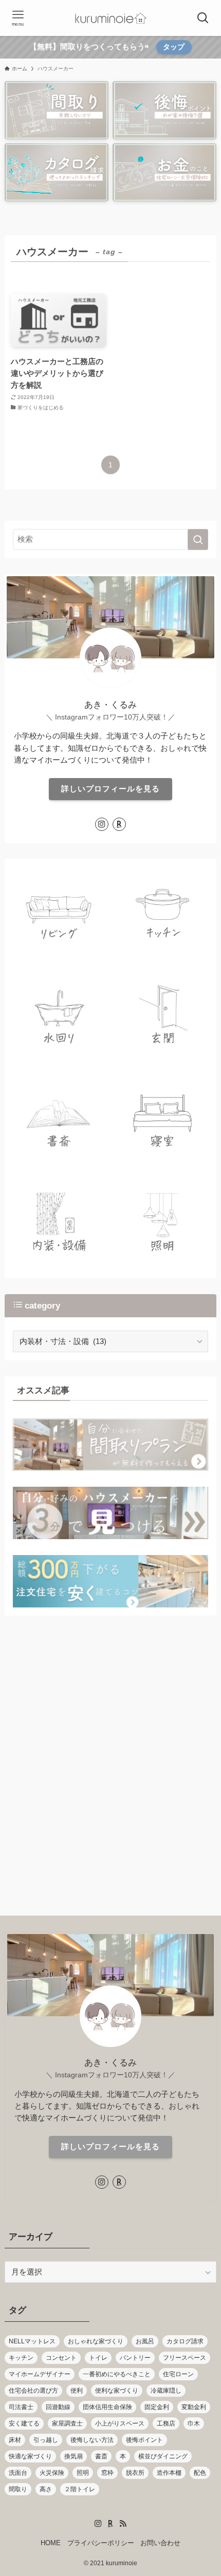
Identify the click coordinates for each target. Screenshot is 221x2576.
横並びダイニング (163, 2456)
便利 (77, 2391)
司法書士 (21, 2407)
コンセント (61, 2358)
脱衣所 (135, 2473)
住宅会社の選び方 (33, 2391)
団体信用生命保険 (107, 2407)
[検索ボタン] (203, 18)
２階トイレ (80, 2489)
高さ (46, 2489)
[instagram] (102, 824)
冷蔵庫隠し (166, 2391)
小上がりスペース (120, 2423)
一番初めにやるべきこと (117, 2374)
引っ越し (46, 2440)
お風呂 (145, 2341)
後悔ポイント (144, 2440)
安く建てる (24, 2423)
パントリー (135, 2358)
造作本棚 (169, 2473)
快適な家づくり (30, 2456)
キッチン (21, 2358)
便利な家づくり (117, 2391)
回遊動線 (58, 2407)
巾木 (194, 2423)
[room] (119, 824)
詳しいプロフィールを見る (110, 789)
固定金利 (157, 2407)
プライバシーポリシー (101, 2543)
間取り (18, 2489)
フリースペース (185, 2358)
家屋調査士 (67, 2423)
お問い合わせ (160, 2543)
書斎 (101, 2456)
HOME (51, 2543)
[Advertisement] (110, 1774)
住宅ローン (178, 2374)
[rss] (123, 2524)
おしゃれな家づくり (96, 2341)
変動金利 (194, 2407)
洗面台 (18, 2473)
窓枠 (107, 2473)
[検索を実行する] (198, 539)
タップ (174, 47)
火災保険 (52, 2473)
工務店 (166, 2423)
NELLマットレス (32, 2341)
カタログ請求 (185, 2341)
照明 (83, 2473)
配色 (200, 2473)
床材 (15, 2440)
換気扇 (73, 2456)
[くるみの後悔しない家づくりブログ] (110, 18)
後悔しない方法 (92, 2440)
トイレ (98, 2358)
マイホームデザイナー (40, 2374)
